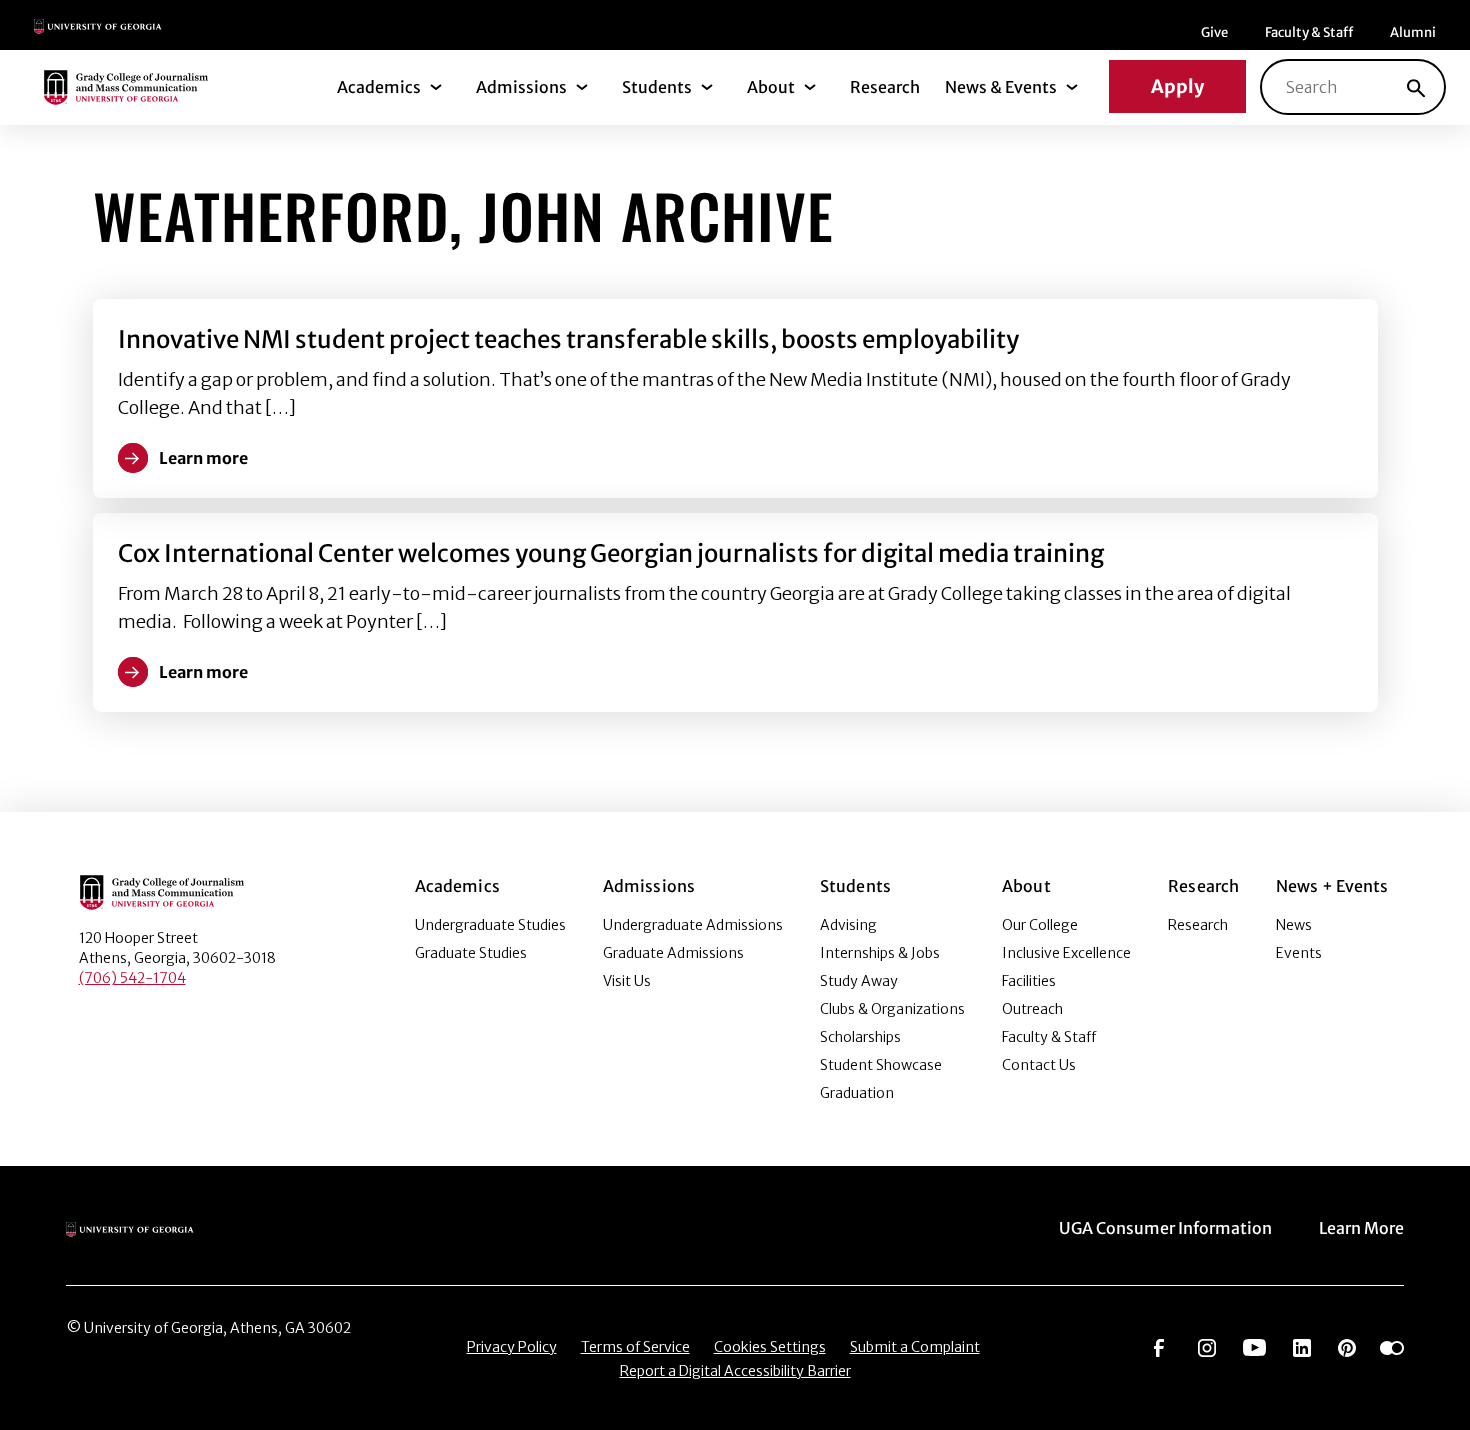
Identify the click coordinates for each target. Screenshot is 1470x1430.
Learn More (1361, 1228)
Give (1214, 32)
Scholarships (860, 1037)
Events (1299, 953)
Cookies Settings (770, 1347)
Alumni (1413, 32)
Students (657, 87)
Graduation (857, 1093)
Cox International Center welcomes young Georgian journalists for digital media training (611, 553)
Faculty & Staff (1309, 32)
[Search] (1416, 87)
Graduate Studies (471, 953)
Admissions (521, 87)
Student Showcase (881, 1065)
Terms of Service (635, 1347)
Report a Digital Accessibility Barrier (735, 1371)
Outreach (1032, 1009)
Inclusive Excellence (1066, 953)
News (1294, 925)
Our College (1040, 925)
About (771, 87)
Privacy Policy (512, 1347)
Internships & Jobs (880, 953)
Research (885, 87)
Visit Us (627, 981)
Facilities (1029, 981)
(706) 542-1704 (132, 978)
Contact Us (1039, 1065)
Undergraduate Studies (490, 925)
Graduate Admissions (673, 953)
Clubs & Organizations (892, 1009)
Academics (379, 87)
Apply (1177, 86)
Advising (848, 925)
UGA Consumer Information (1165, 1228)
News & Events (1001, 87)
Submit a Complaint (915, 1347)
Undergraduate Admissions (693, 925)
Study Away (859, 981)
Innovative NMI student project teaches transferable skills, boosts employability (568, 339)
